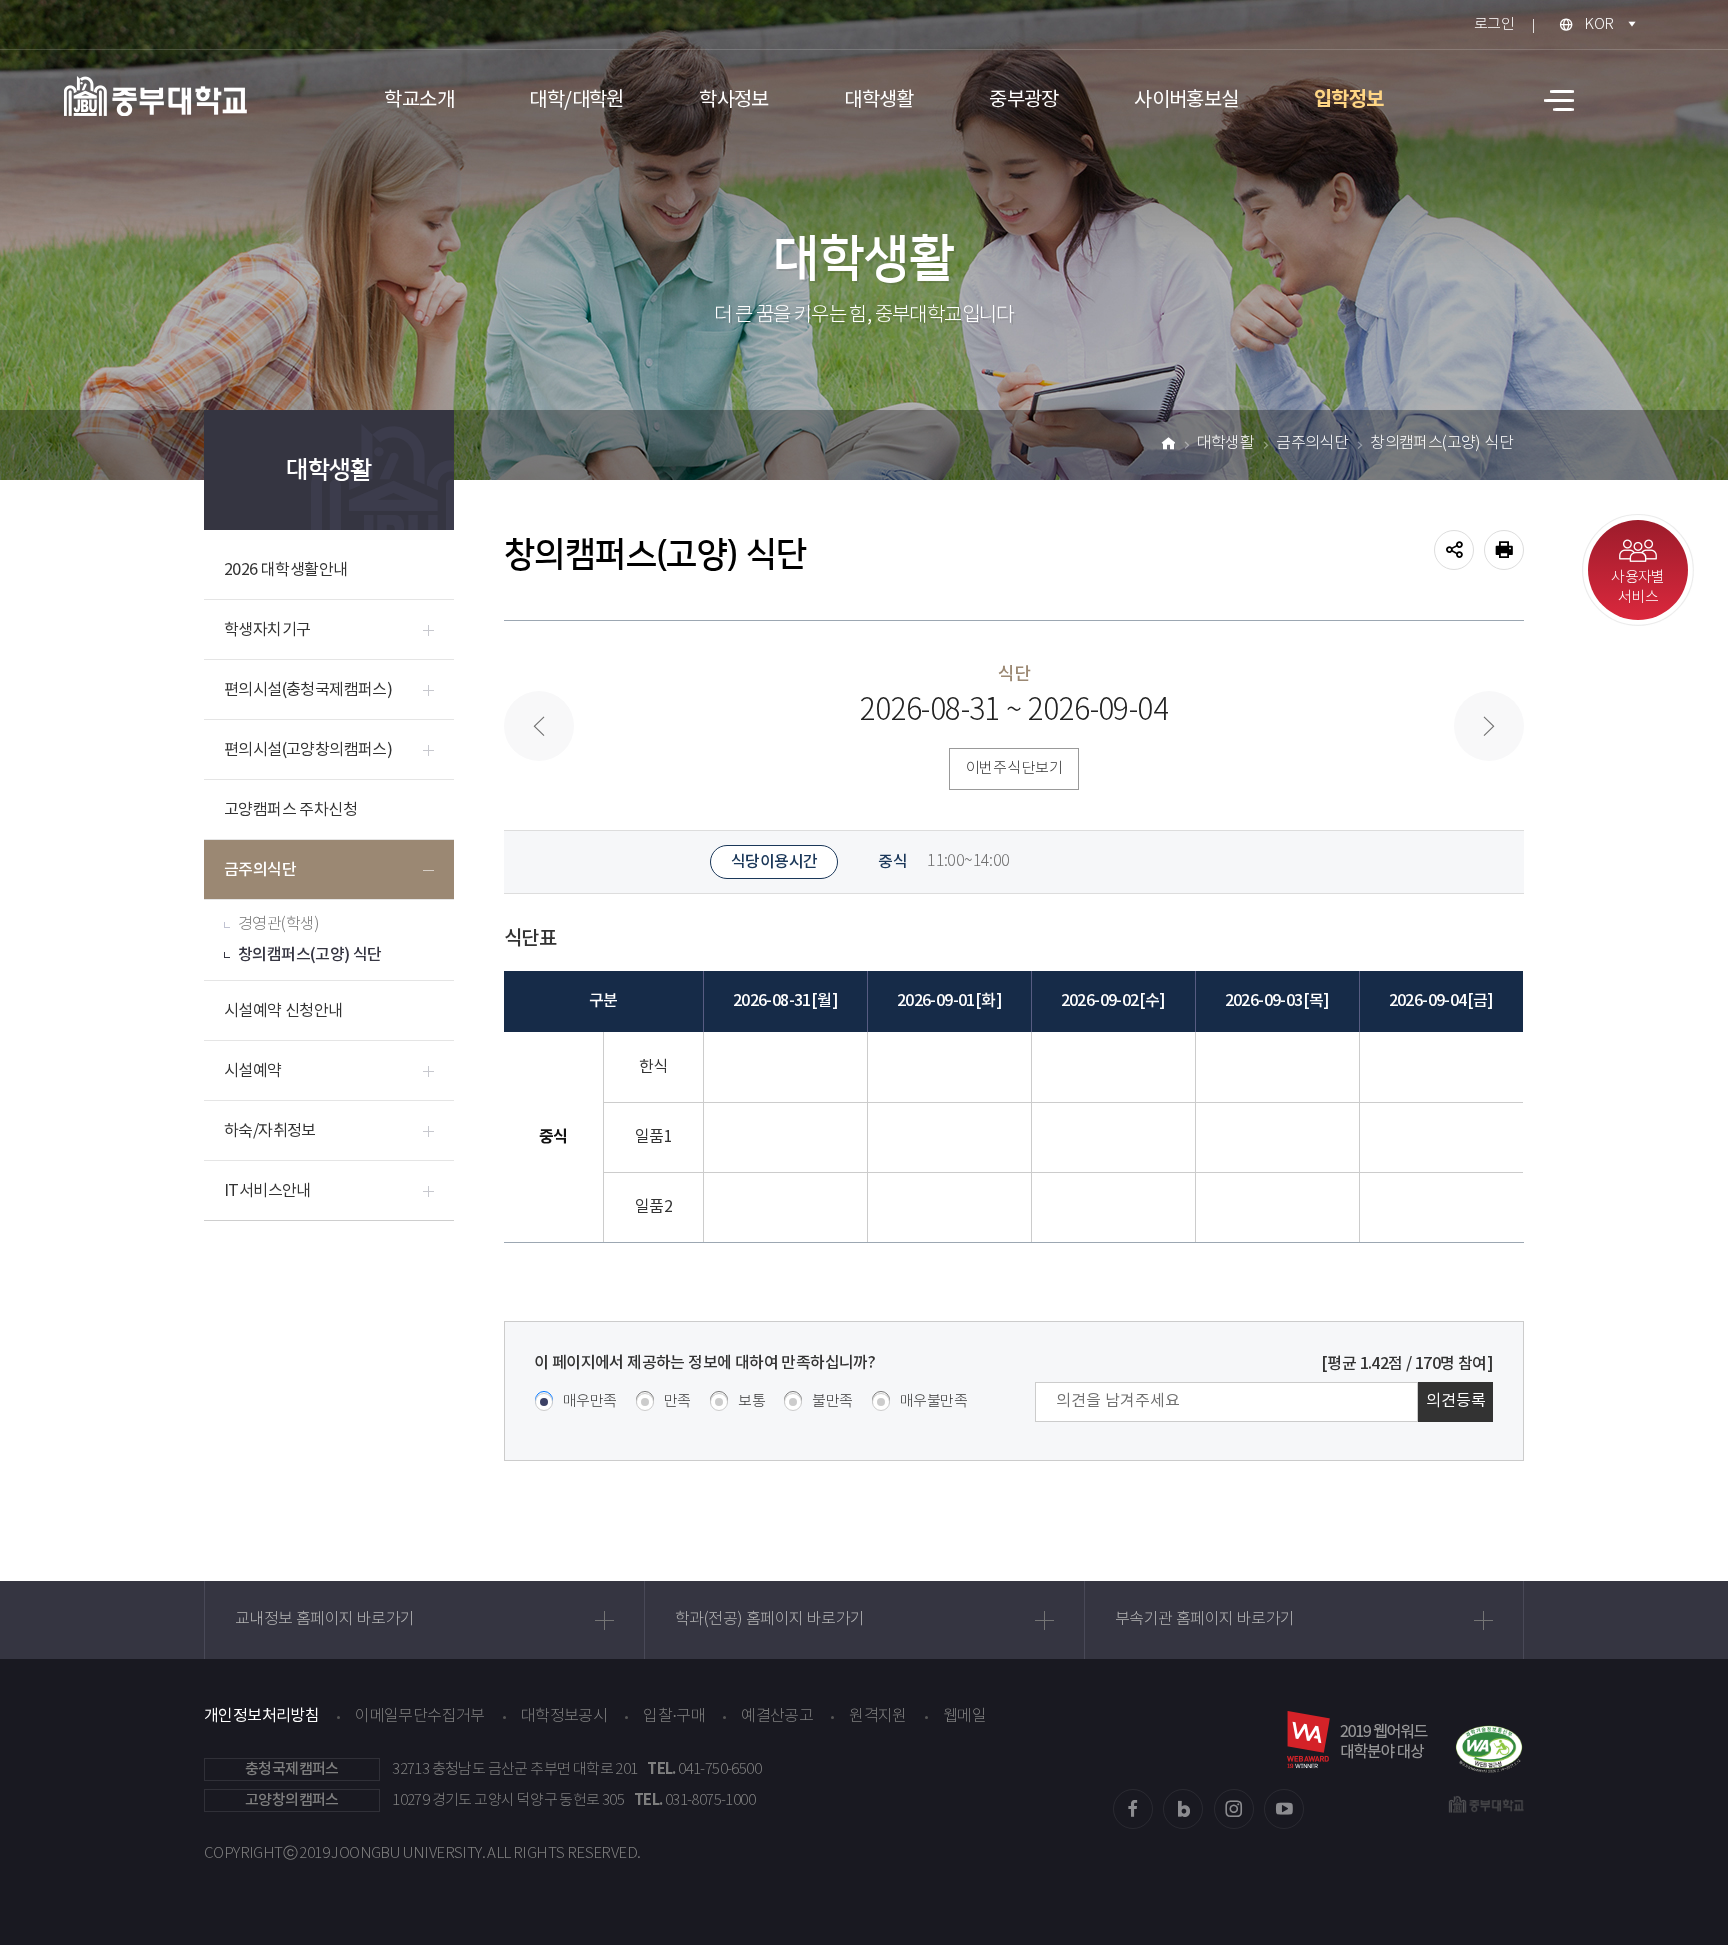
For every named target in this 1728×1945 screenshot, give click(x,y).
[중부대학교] (155, 96)
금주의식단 (260, 870)
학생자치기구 (267, 630)
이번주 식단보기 (1014, 768)
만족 (677, 1401)
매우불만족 (933, 1401)
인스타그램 (1234, 1809)
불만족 (832, 1401)
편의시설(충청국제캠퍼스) (308, 690)
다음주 (1489, 726)
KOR (1598, 24)
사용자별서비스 (1638, 587)
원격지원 (878, 1716)
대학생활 (879, 100)
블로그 (1183, 1809)
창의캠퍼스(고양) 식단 (310, 955)
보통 (751, 1401)
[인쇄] (1504, 550)
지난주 (539, 726)
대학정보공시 (564, 1716)
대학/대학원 (576, 100)
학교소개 (419, 100)
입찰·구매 (674, 1716)
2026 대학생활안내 (285, 570)
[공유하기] (1454, 550)
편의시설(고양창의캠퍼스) (308, 750)
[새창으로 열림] (1489, 1739)
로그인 (1494, 24)
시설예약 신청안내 (283, 1011)
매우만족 (590, 1401)
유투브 (1284, 1809)
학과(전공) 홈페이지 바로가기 (769, 1619)
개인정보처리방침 (261, 1716)
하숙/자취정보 (270, 1131)
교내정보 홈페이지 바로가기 (325, 1619)
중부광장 (1024, 100)
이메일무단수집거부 (420, 1716)
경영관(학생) (279, 924)
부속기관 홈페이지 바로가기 (1205, 1619)
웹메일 (964, 1716)
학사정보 (734, 100)
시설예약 (253, 1071)
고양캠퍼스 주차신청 (290, 810)
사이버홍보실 (1186, 100)
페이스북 (1133, 1809)
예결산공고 (777, 1716)
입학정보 (1349, 100)
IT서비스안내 (267, 1191)
